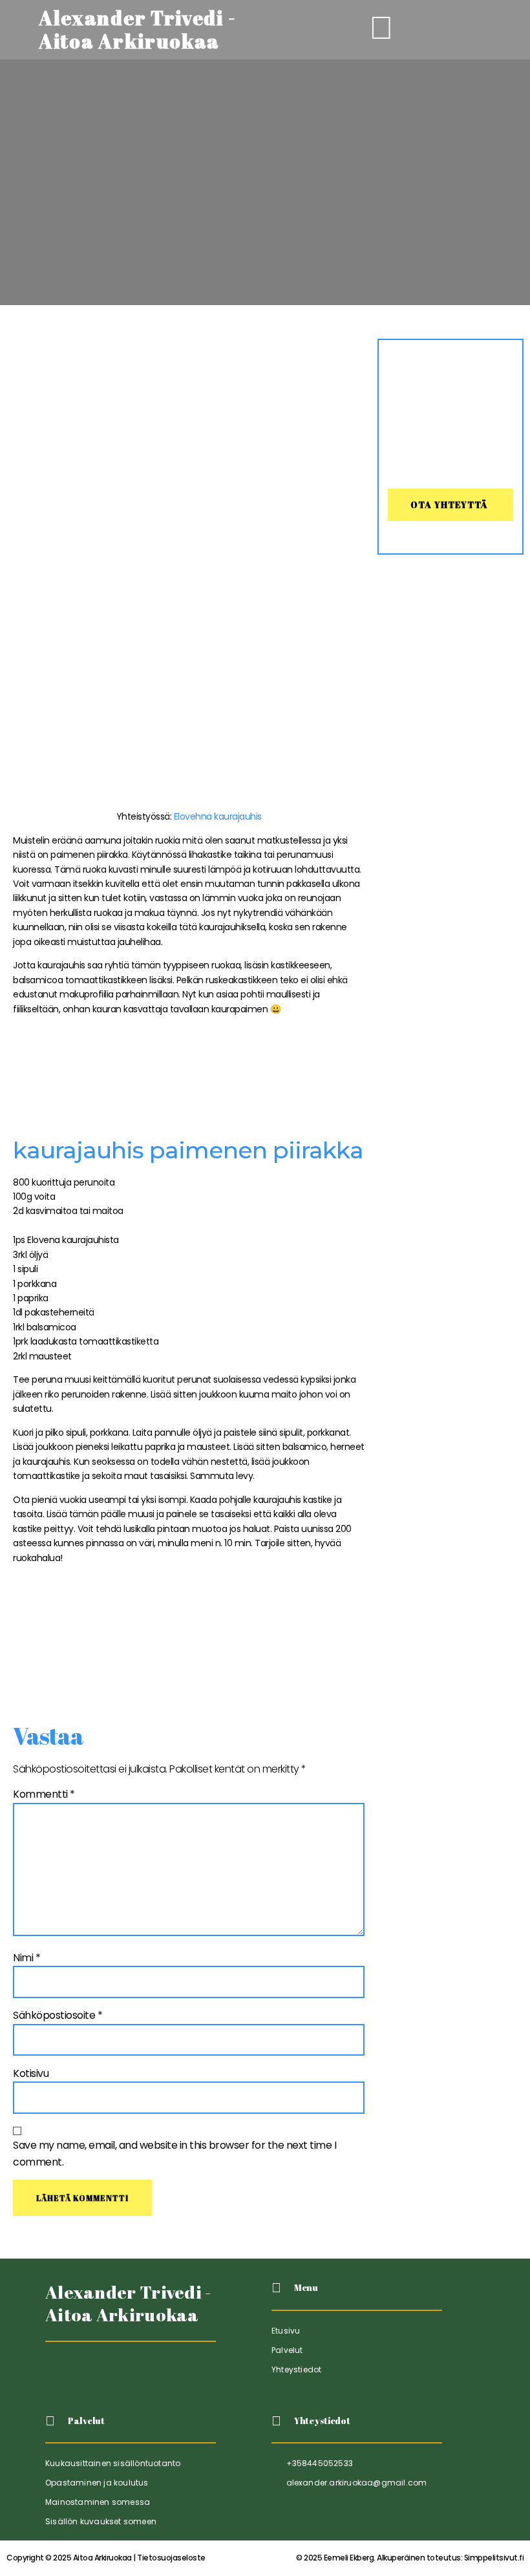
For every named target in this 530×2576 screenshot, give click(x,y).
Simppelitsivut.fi (410, 2558)
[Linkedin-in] (88, 2374)
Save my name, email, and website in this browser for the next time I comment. (175, 2154)
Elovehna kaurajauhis (218, 816)
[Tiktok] (57, 2374)
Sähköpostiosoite (58, 2015)
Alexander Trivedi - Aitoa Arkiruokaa (129, 2303)
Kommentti (44, 1794)
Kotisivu (31, 2073)
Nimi (26, 1958)
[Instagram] (119, 2374)
